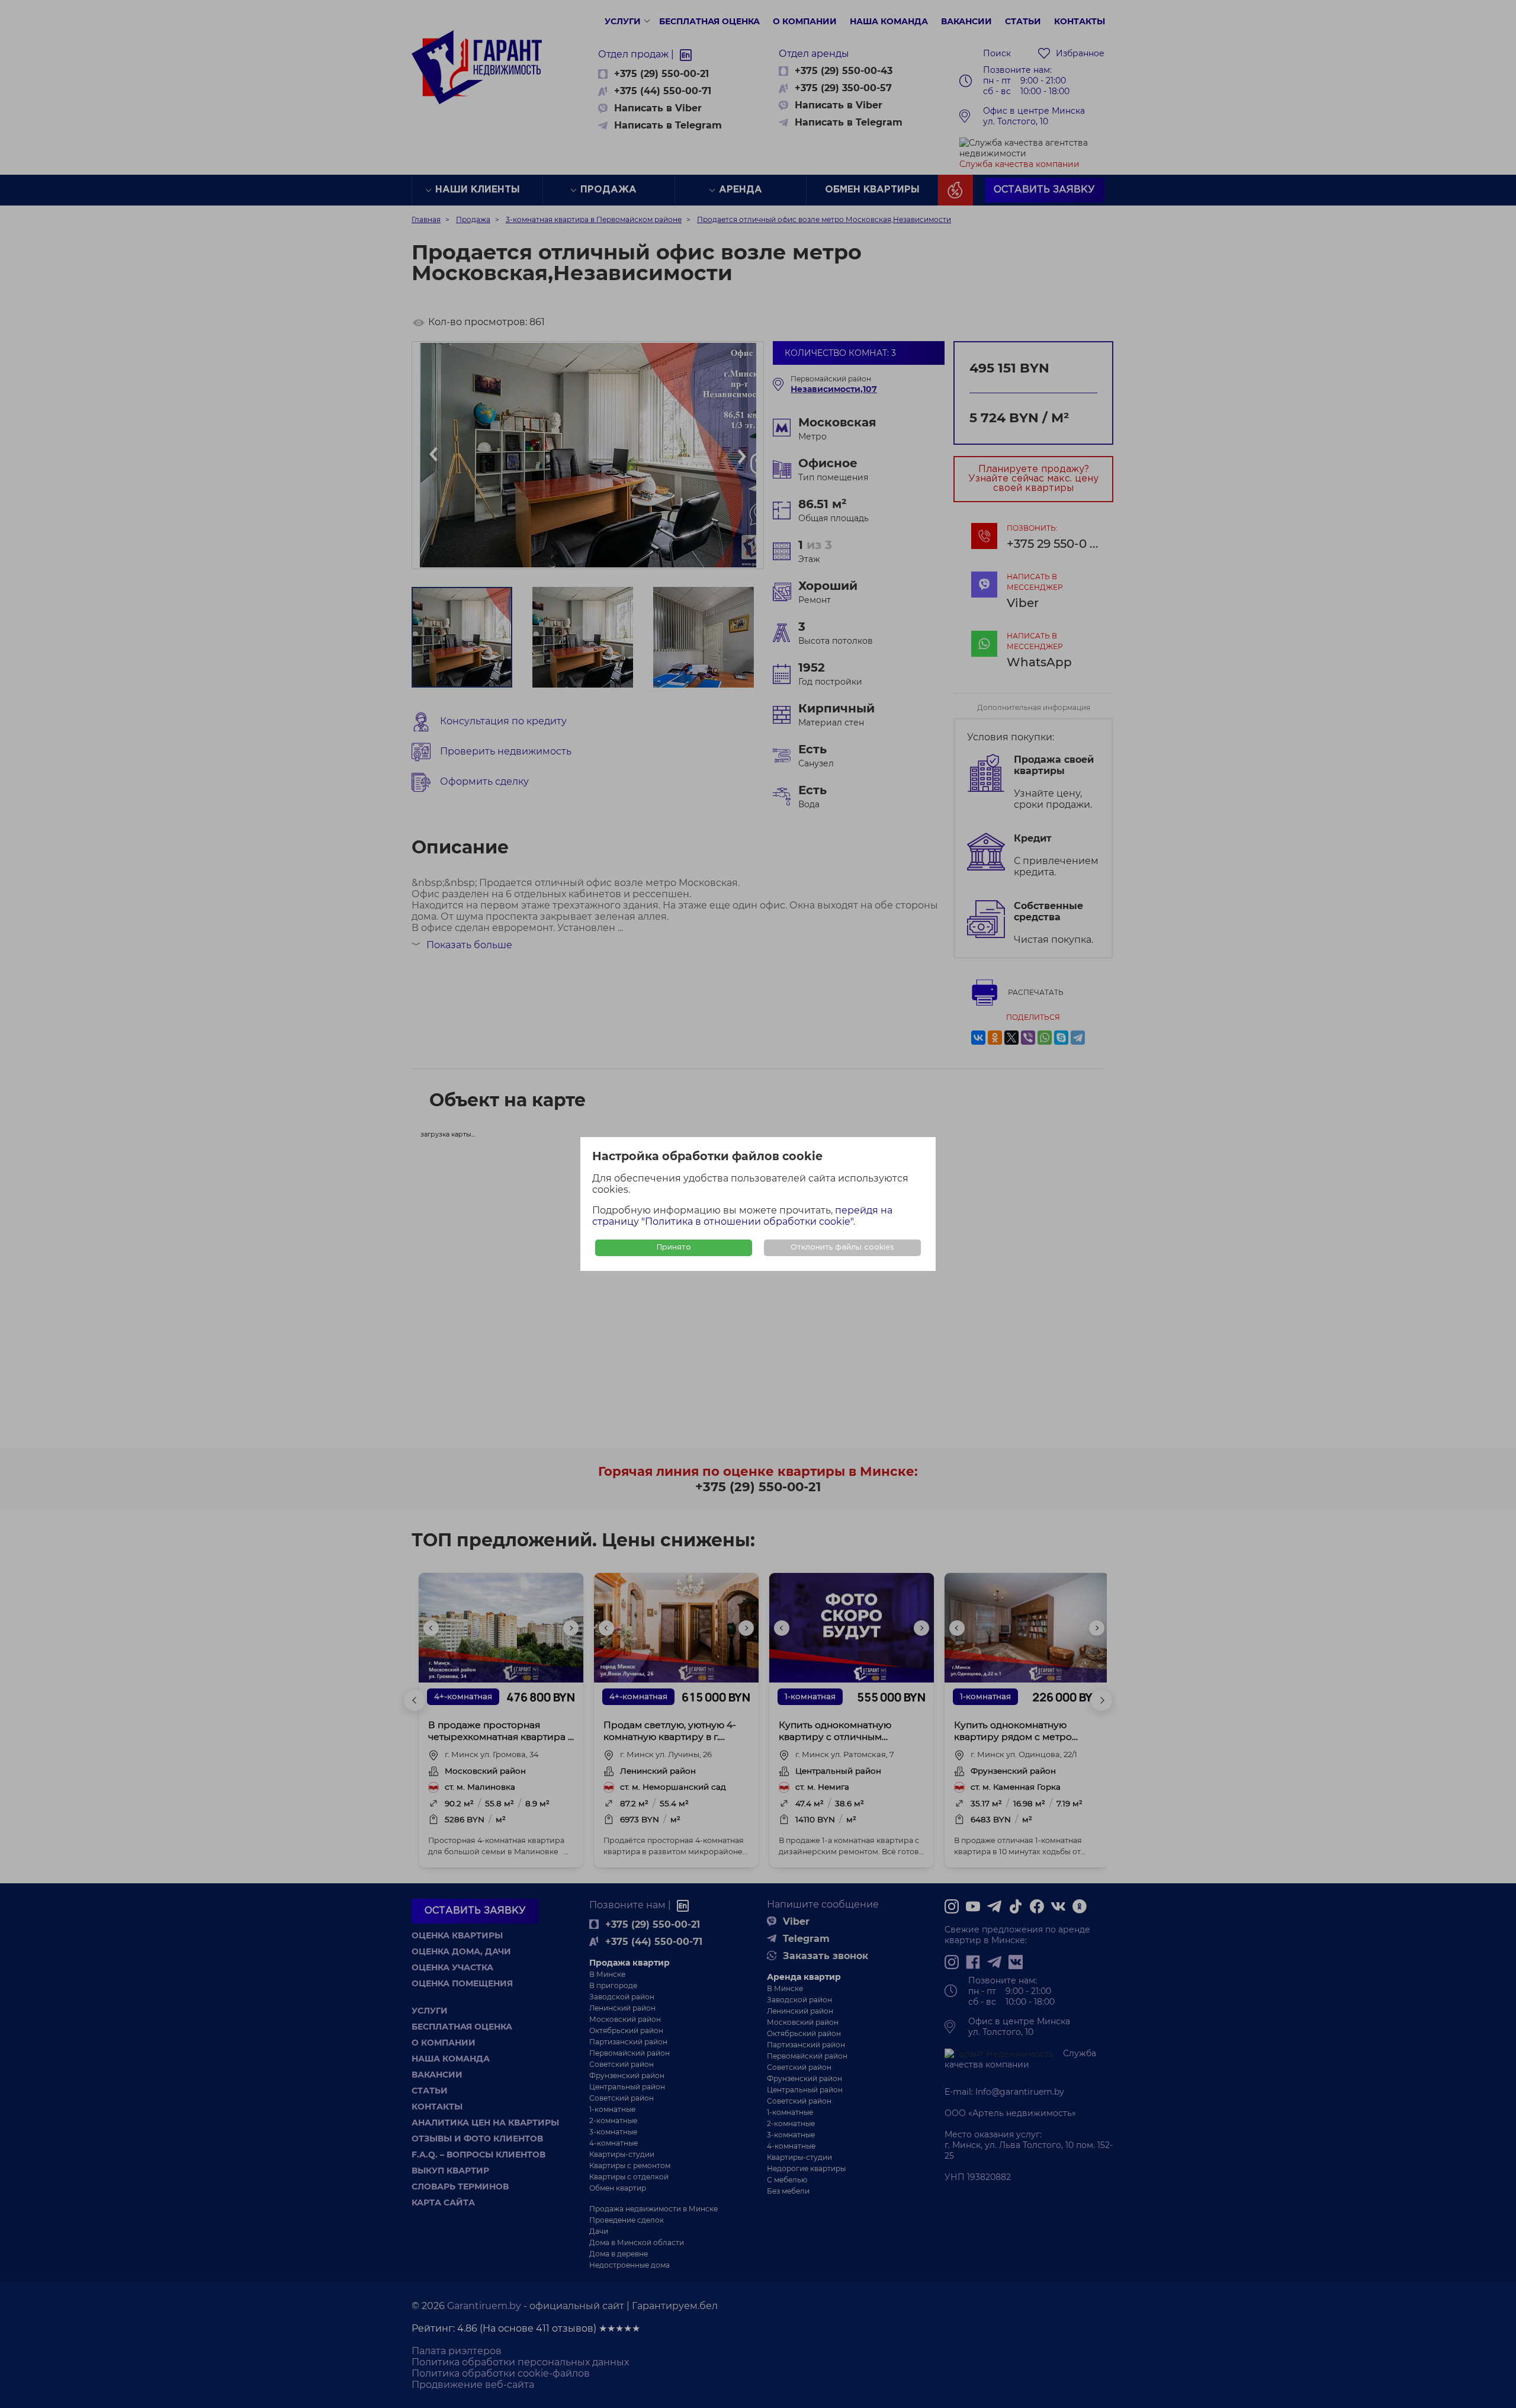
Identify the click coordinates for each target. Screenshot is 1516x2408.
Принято (674, 1248)
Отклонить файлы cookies (842, 1248)
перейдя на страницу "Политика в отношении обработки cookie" (742, 1216)
